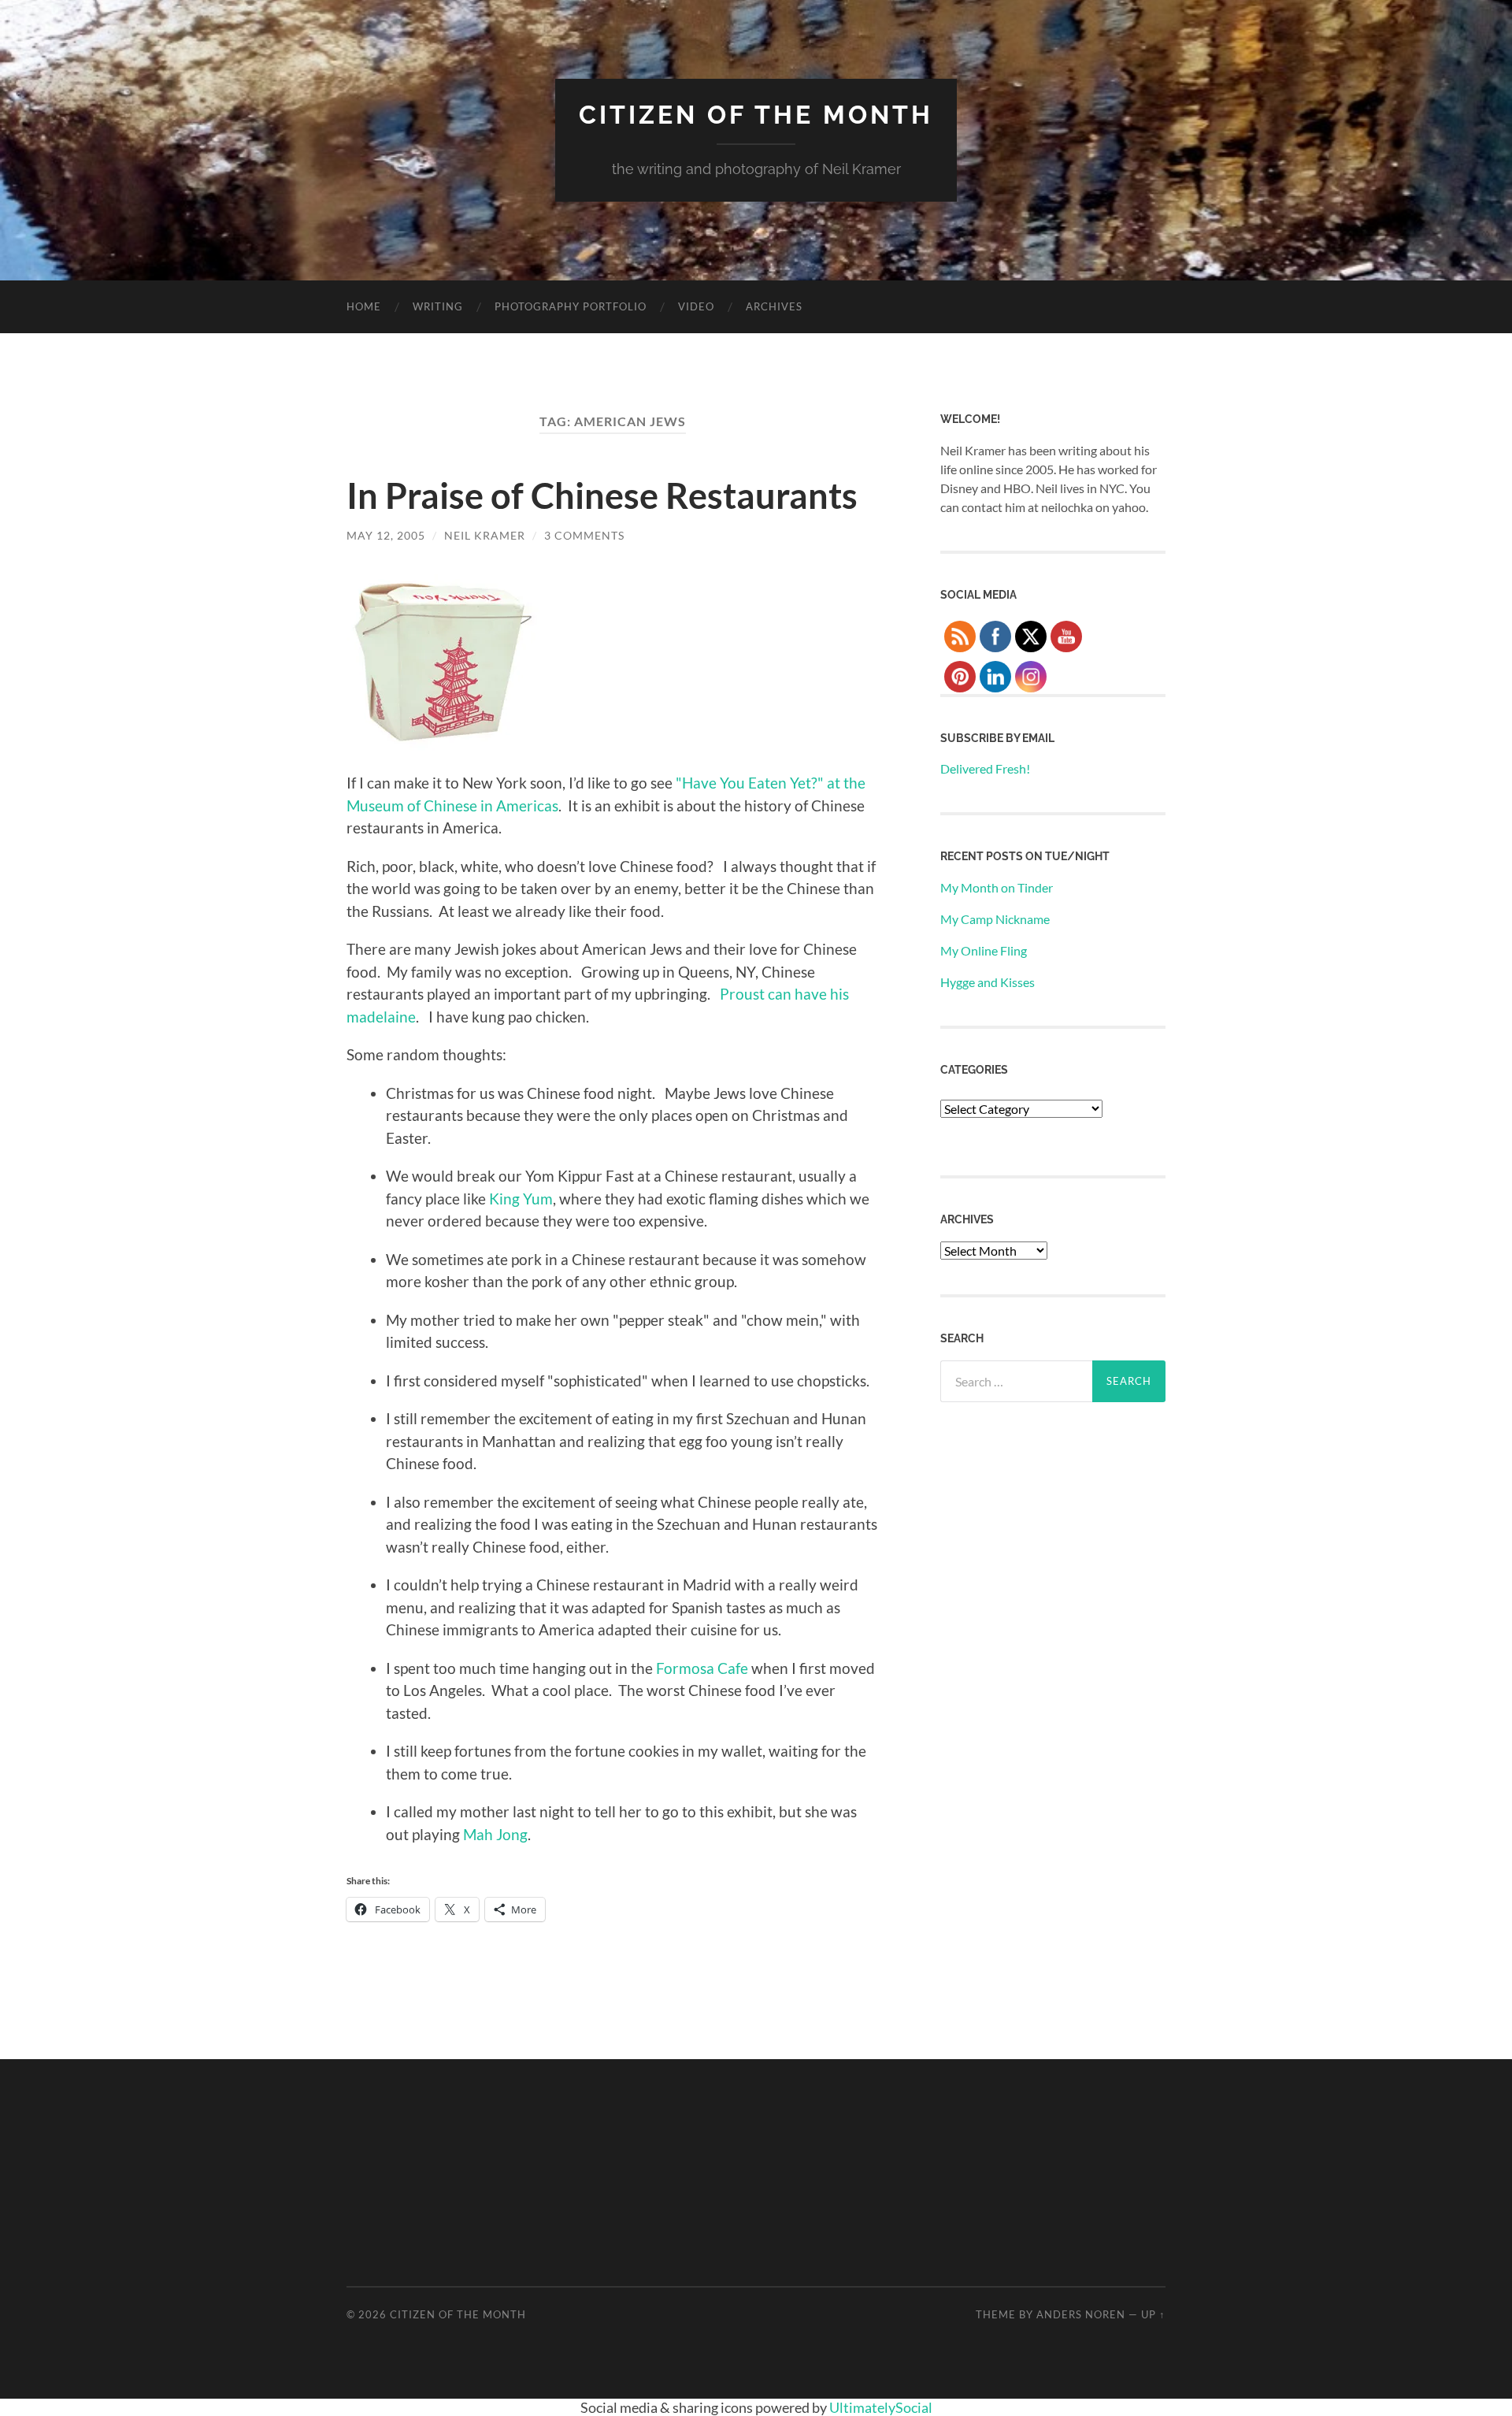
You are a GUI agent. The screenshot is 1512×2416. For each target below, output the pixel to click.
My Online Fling (984, 950)
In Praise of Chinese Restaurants (602, 495)
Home (364, 306)
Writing (438, 306)
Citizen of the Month (756, 115)
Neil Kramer (485, 535)
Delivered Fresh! (985, 768)
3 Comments (584, 535)
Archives (774, 306)
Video (696, 306)
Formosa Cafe (702, 1668)
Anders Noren (1081, 2314)
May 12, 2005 (386, 535)
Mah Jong (495, 1834)
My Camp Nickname (995, 919)
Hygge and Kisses (988, 982)
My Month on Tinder (997, 887)
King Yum (521, 1199)
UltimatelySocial (881, 2407)
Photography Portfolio (571, 306)
